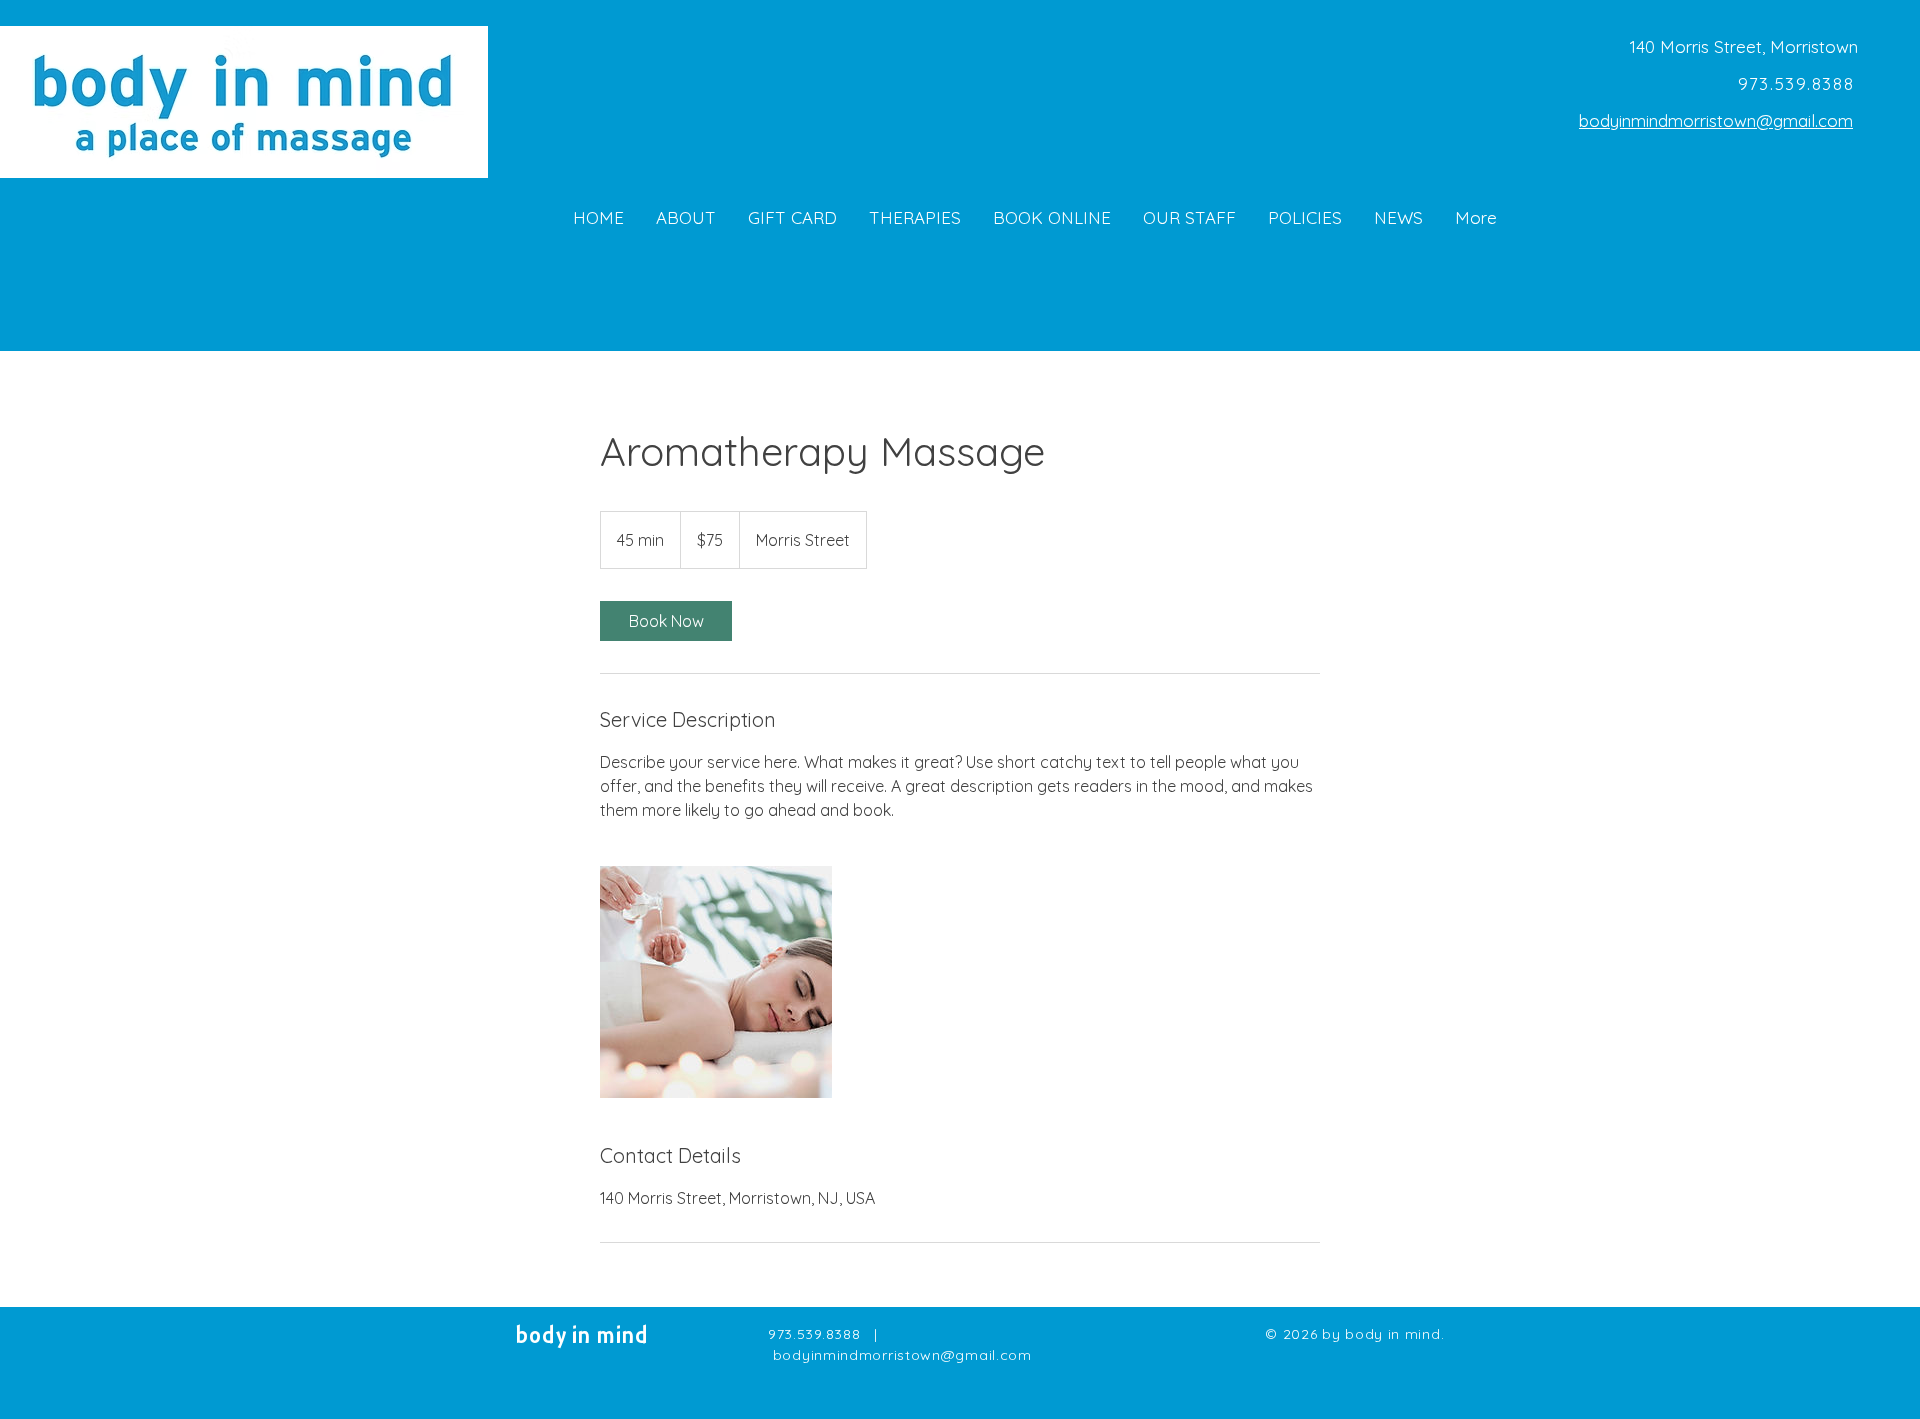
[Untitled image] (716, 982)
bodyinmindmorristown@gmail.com (1716, 120)
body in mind (582, 1337)
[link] (666, 621)
